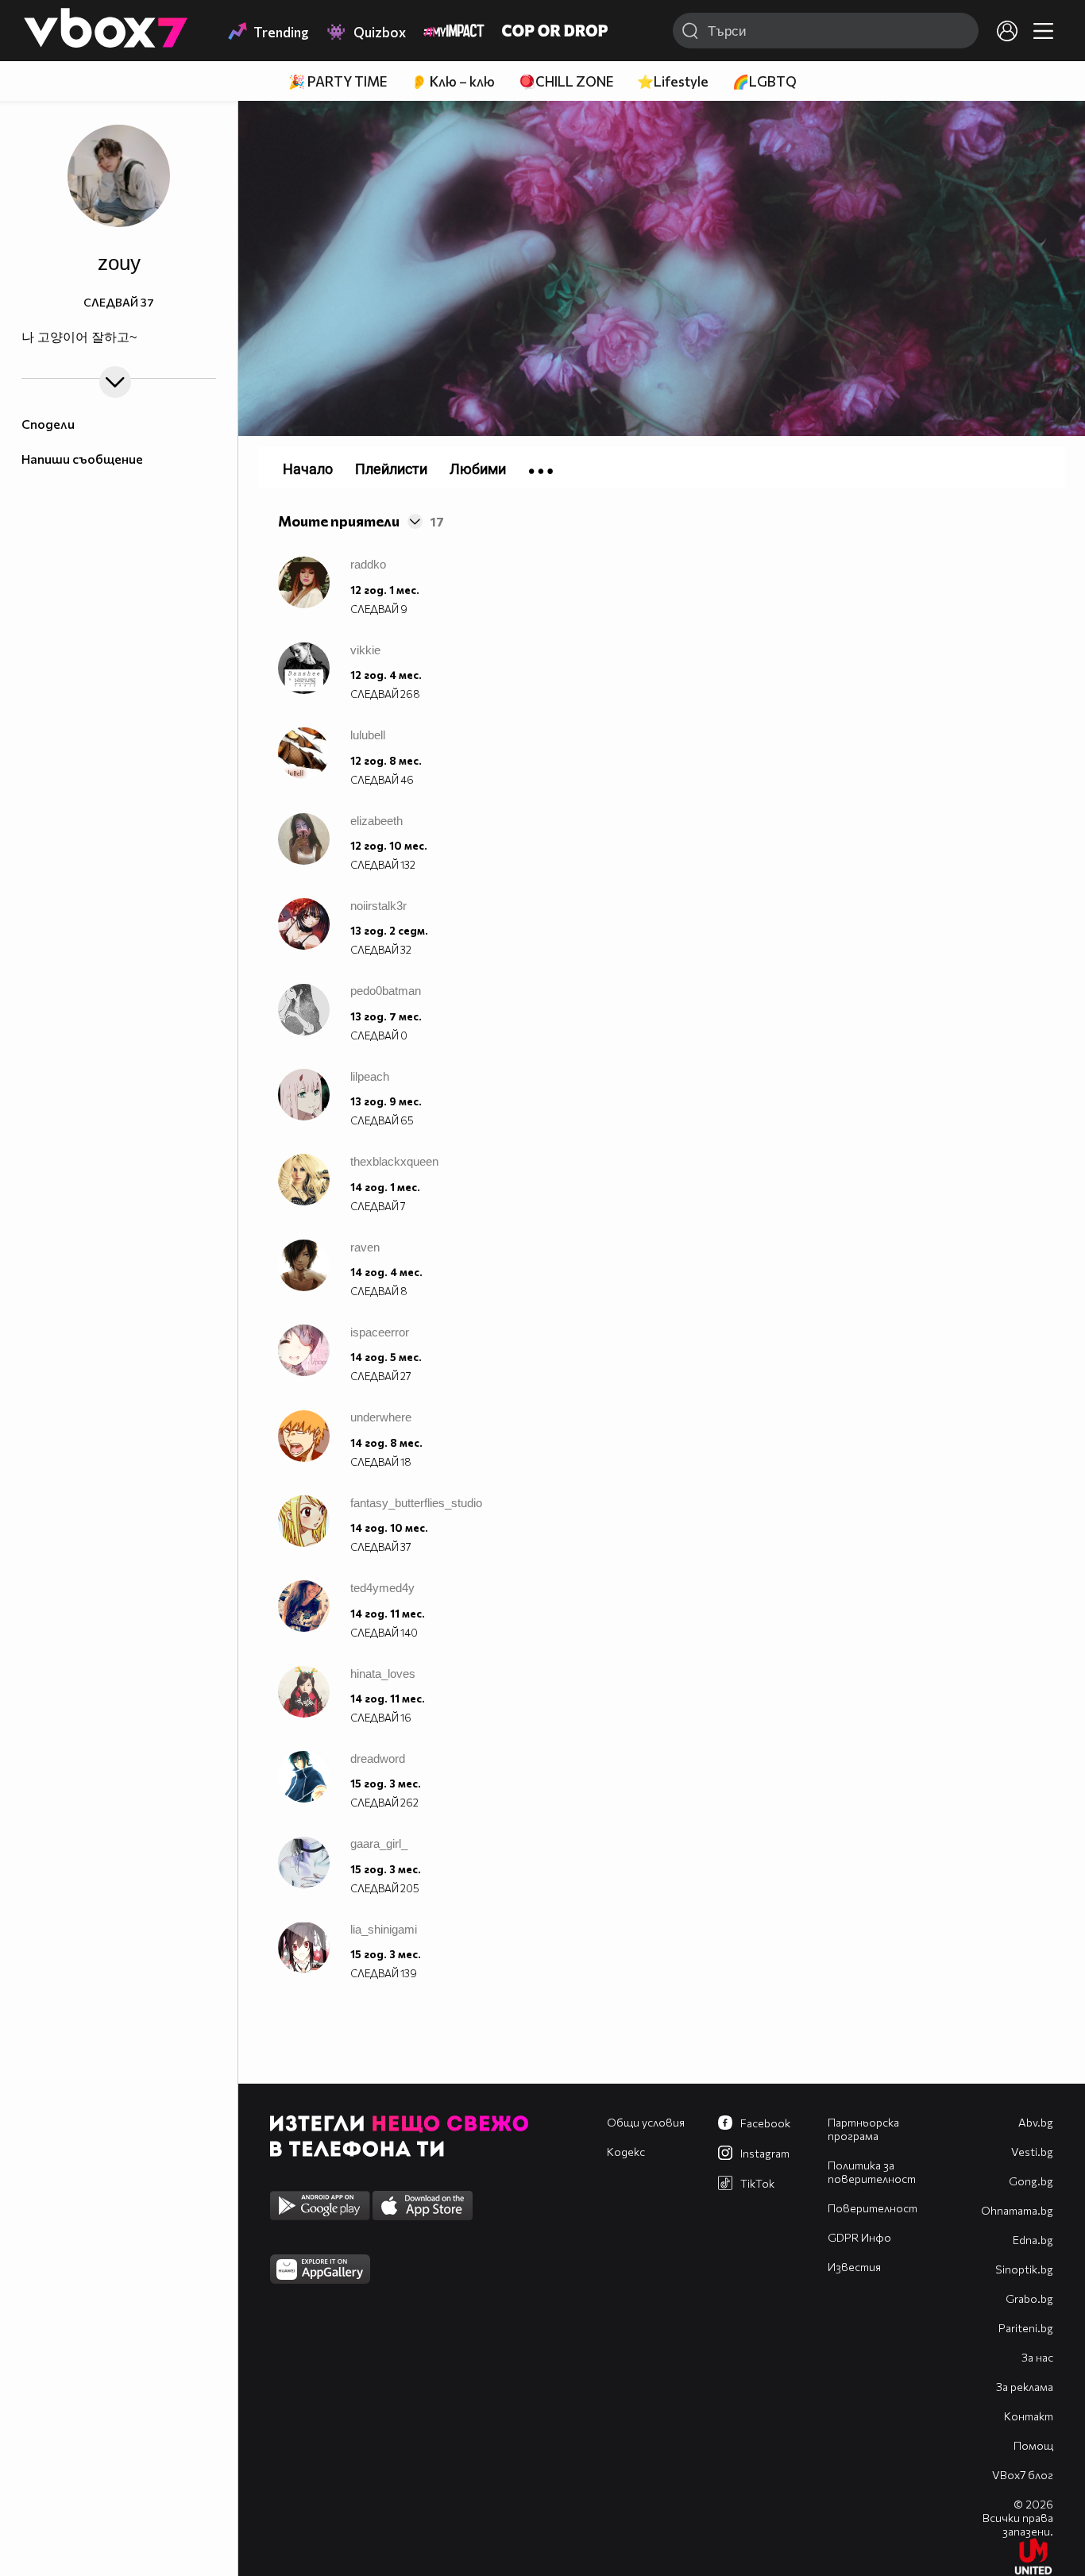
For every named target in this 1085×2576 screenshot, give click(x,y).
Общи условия (646, 2122)
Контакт (1029, 2416)
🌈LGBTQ (765, 81)
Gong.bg (1031, 2181)
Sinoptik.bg (1024, 2269)
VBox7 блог (1023, 2475)
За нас (1037, 2357)
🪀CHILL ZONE (566, 81)
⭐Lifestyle (673, 81)
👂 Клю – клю (453, 81)
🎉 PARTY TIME (338, 81)
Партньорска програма (863, 2129)
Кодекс (626, 2152)
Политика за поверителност (872, 2172)
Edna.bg (1033, 2240)
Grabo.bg (1029, 2298)
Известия (854, 2267)
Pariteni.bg (1026, 2328)
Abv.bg (1036, 2122)
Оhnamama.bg (1017, 2210)
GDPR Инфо (859, 2237)
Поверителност (873, 2208)
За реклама (1025, 2387)
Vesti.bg (1032, 2152)
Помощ (1033, 2445)
